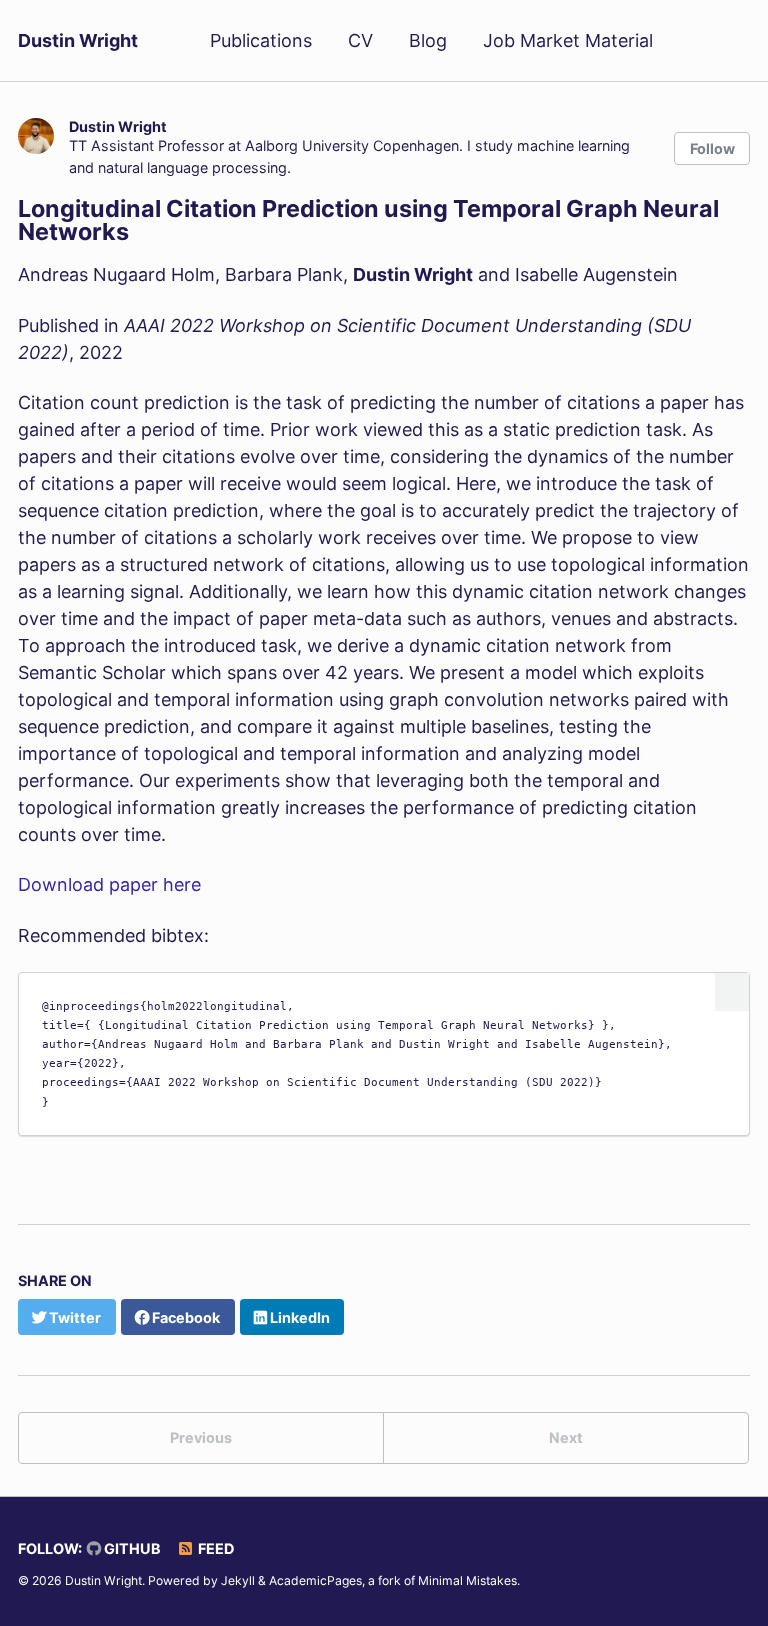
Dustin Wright (78, 40)
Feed (214, 1548)
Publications (261, 40)
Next (566, 1437)
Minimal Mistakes (467, 1580)
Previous (201, 1437)
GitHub (131, 1548)
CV (360, 40)
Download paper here (109, 884)
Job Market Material (568, 40)
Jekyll (238, 1580)
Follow (712, 148)
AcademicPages (315, 1580)
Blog (428, 40)
